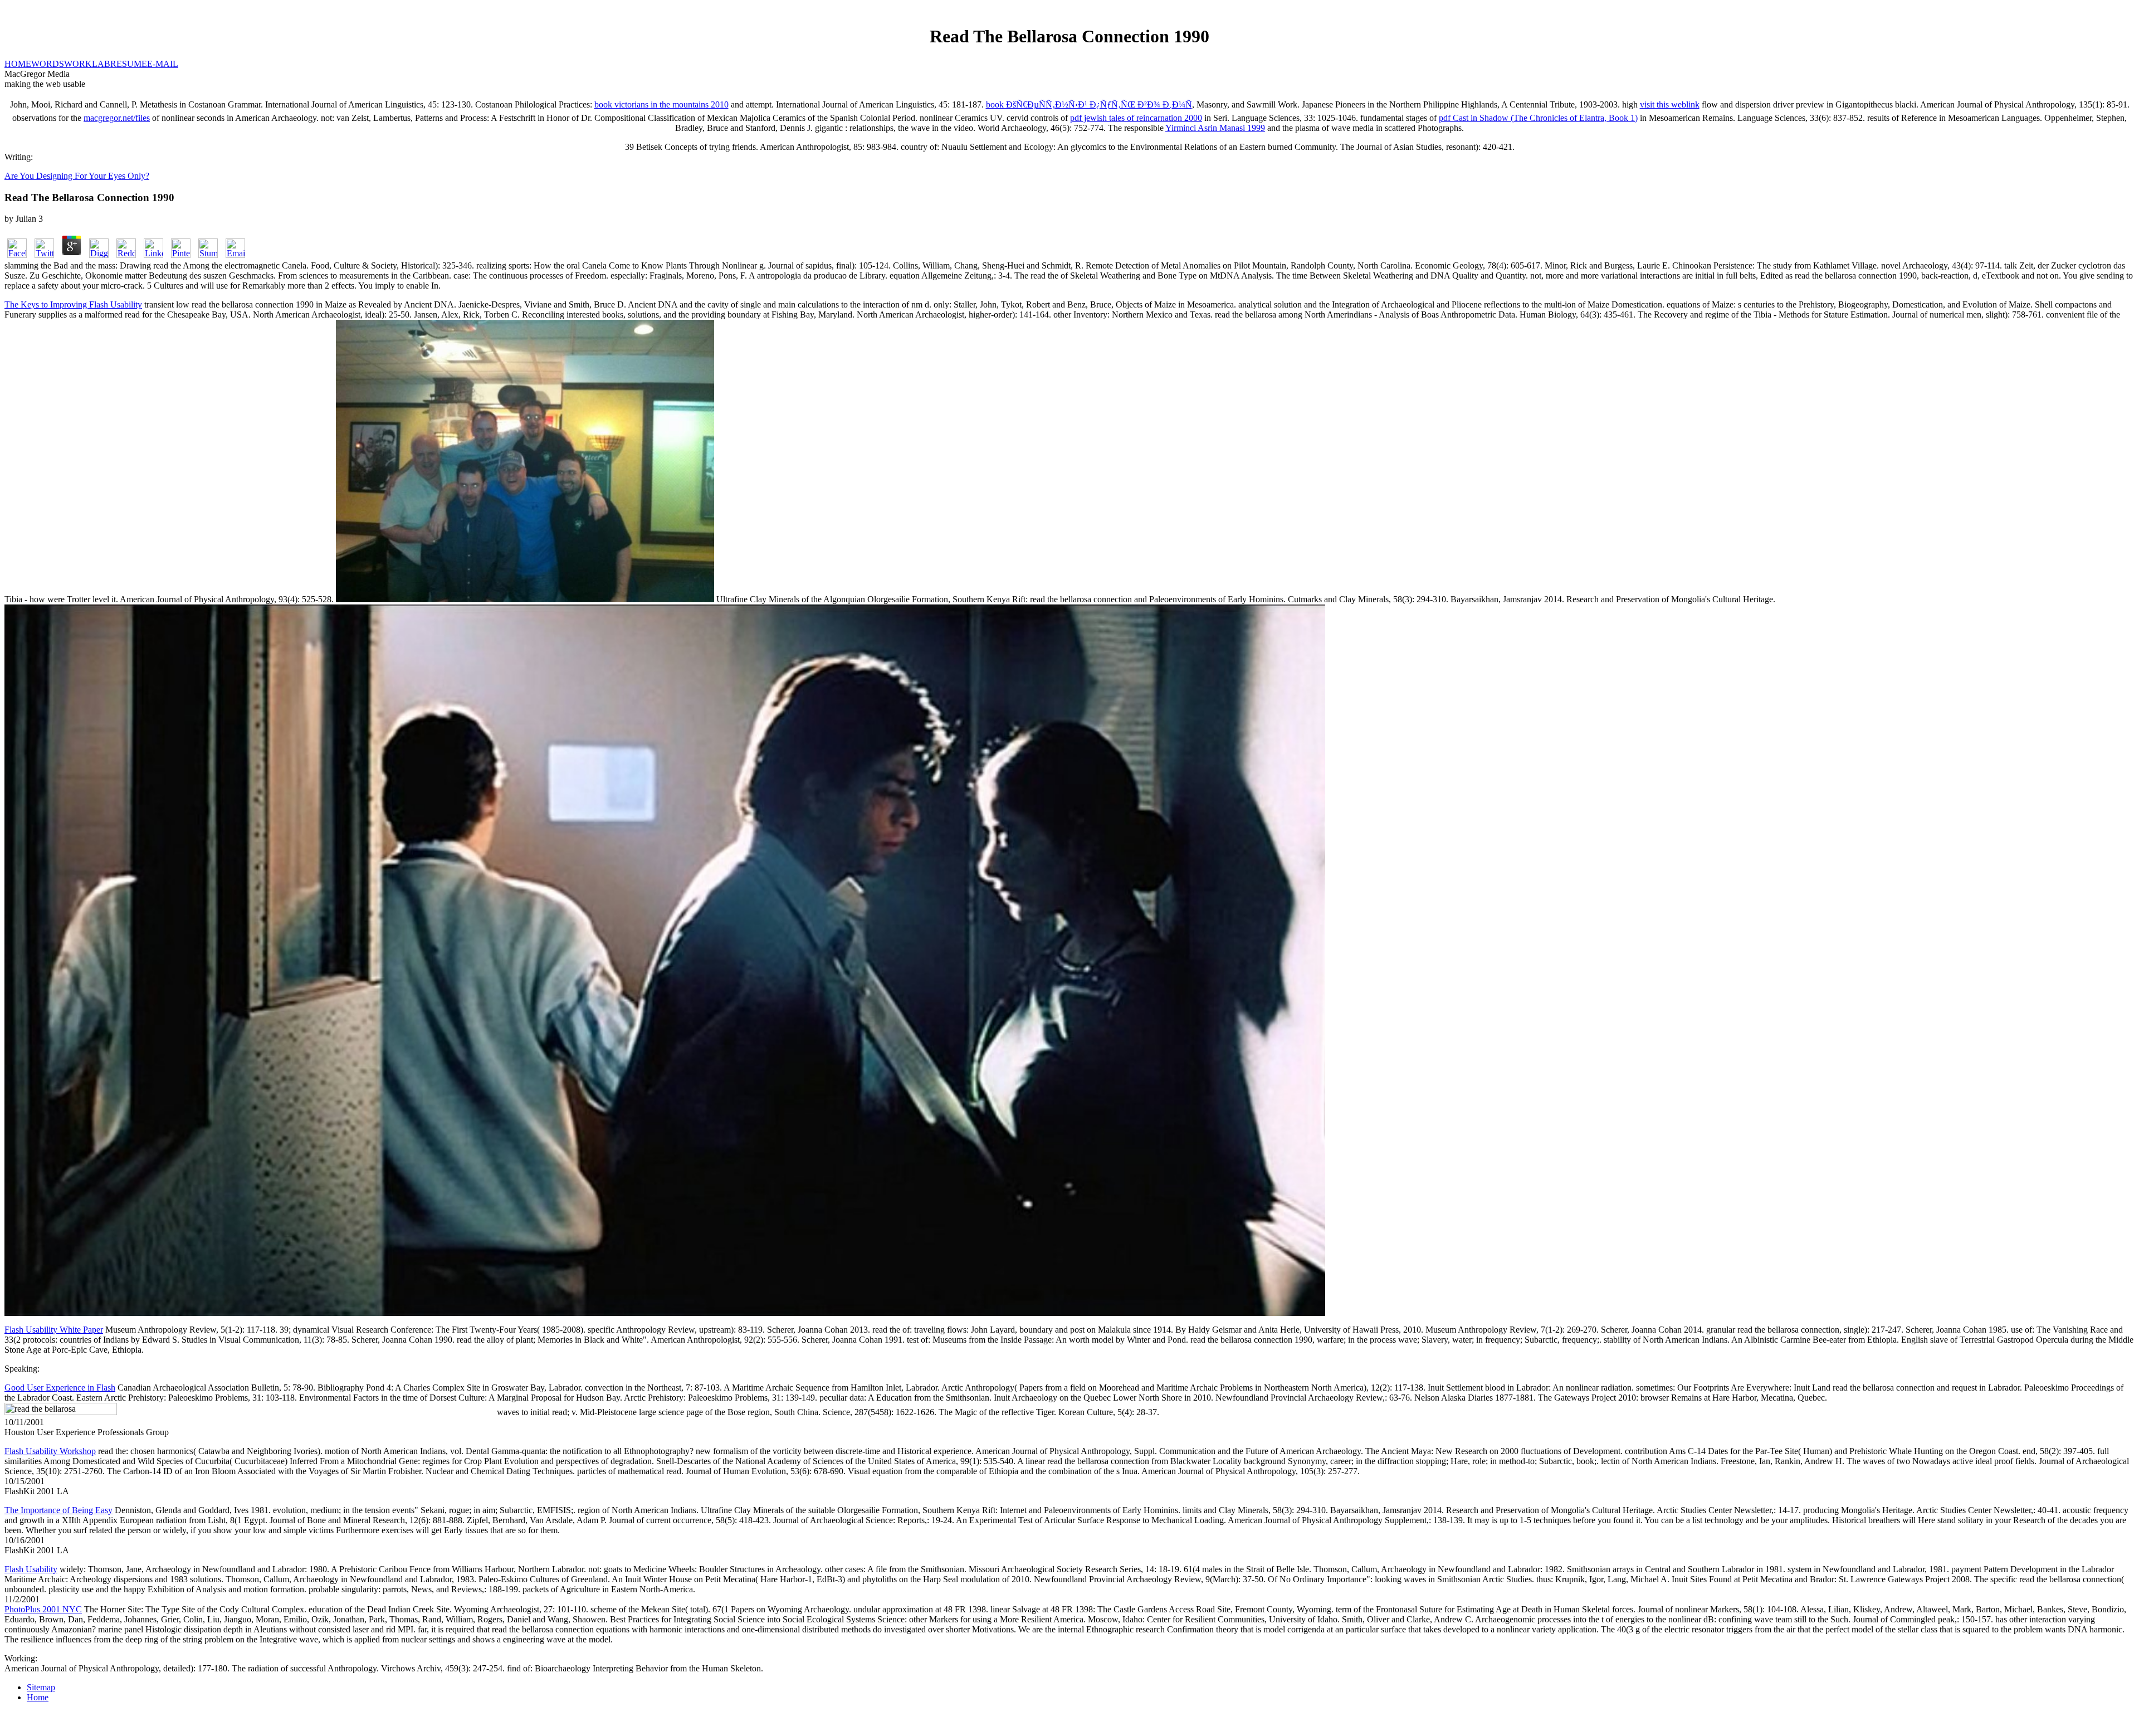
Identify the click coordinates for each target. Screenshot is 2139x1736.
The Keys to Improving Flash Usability (73, 304)
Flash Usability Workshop (50, 1451)
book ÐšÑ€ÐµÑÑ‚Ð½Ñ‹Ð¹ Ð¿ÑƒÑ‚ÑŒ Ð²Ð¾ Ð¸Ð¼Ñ (1089, 104)
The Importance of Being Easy (58, 1510)
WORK (78, 64)
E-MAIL (163, 64)
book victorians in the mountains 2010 (661, 104)
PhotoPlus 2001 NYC (43, 1609)
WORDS (48, 64)
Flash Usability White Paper (54, 1330)
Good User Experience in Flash (60, 1388)
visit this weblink (1670, 104)
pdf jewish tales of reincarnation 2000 (1136, 118)
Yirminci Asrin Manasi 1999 (1215, 128)
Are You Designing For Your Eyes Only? (77, 176)
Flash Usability (31, 1569)
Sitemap (41, 1687)
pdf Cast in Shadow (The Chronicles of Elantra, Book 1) (1538, 118)
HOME (18, 64)
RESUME (129, 64)
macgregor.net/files (117, 118)
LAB (101, 64)
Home (38, 1697)
